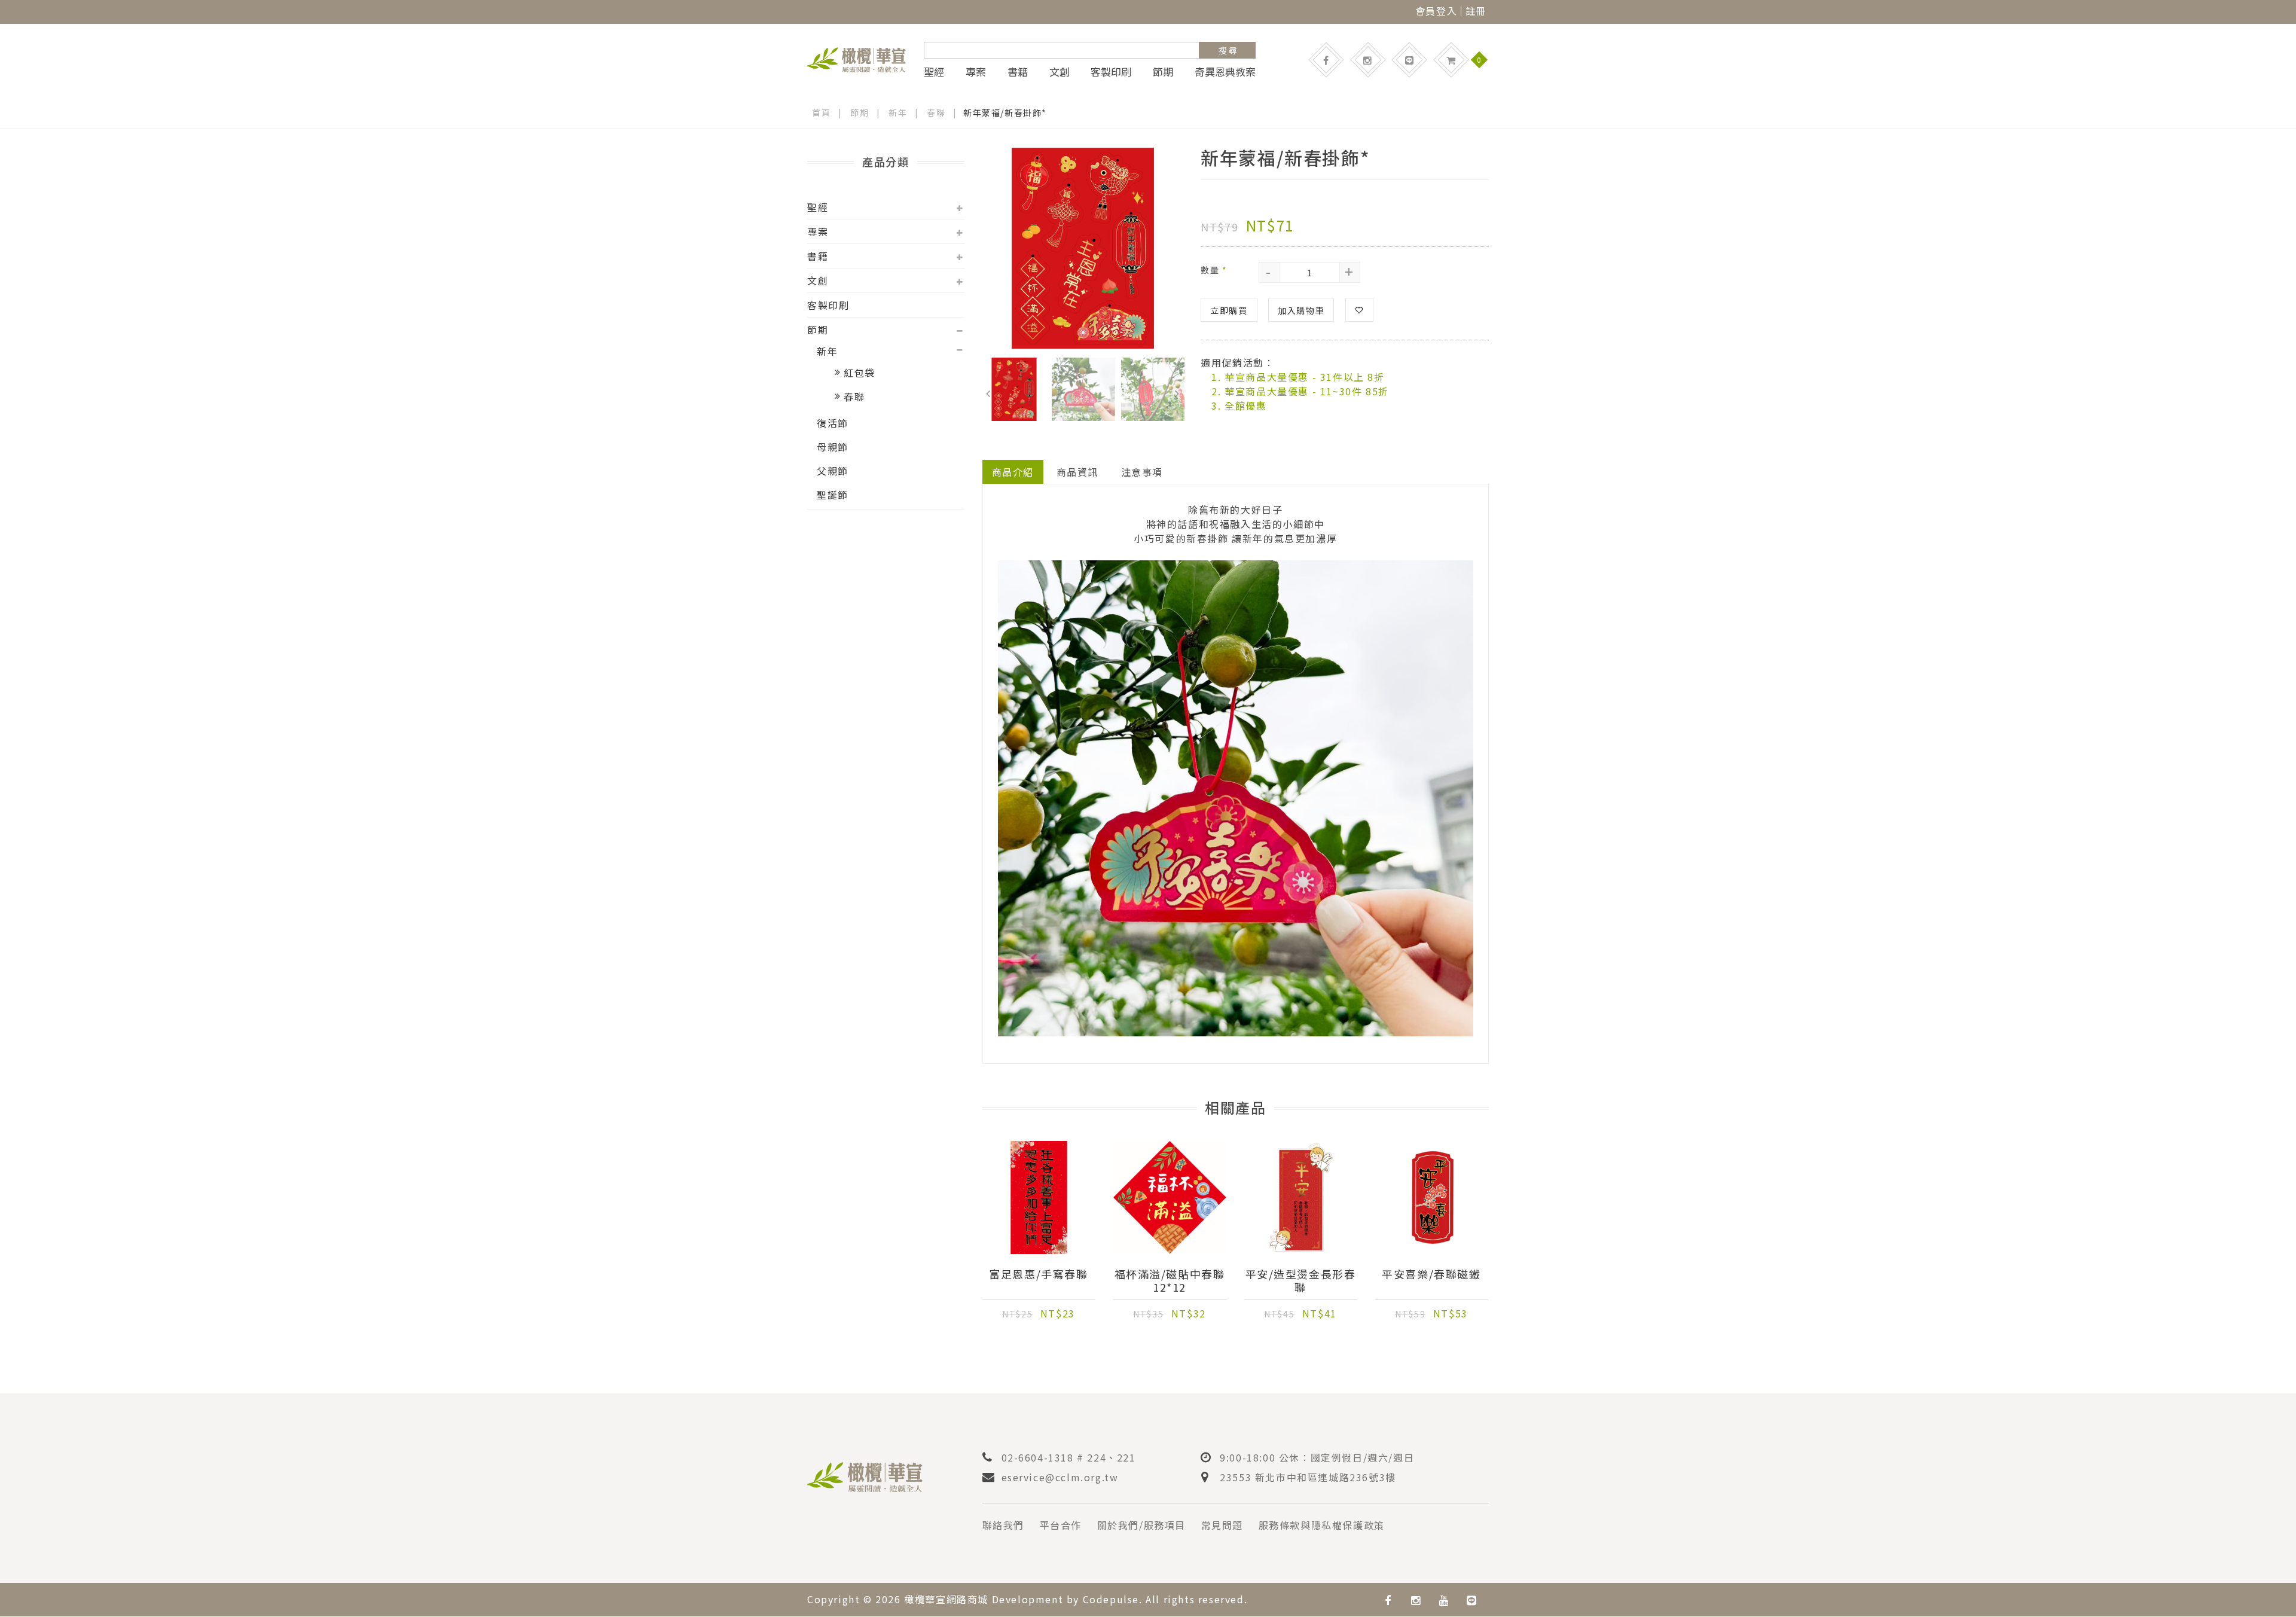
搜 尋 (1228, 50)
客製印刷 (1111, 72)
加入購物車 (1301, 310)
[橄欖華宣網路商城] (857, 58)
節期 (1163, 72)
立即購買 (1229, 310)
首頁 (821, 112)
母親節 (833, 447)
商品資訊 (1077, 472)
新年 (898, 112)
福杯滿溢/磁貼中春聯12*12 (1170, 1280)
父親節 (833, 471)
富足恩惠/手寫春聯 (1038, 1274)
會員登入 (1436, 11)
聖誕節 (833, 495)
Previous (988, 391)
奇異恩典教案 (1225, 72)
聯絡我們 (1003, 1525)
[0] (1451, 60)
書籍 (1018, 72)
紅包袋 (860, 373)
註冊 (1476, 11)
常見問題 (1222, 1525)
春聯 (936, 112)
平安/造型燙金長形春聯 (1301, 1280)
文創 (1060, 72)
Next (1177, 391)
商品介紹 (1013, 472)
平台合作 (1061, 1525)
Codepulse (1111, 1599)
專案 (976, 72)
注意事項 (1142, 472)
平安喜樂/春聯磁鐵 (1431, 1274)
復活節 (833, 423)
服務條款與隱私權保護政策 (1322, 1525)
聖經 (934, 72)
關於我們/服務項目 (1141, 1525)
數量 (1214, 270)
